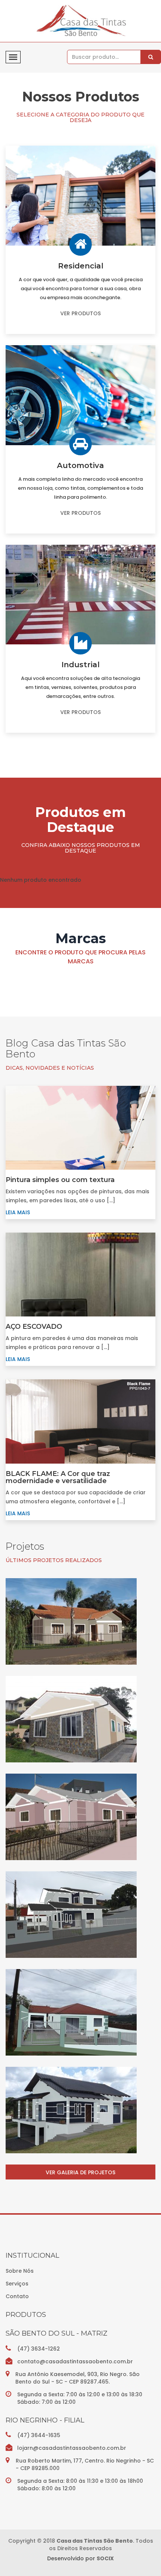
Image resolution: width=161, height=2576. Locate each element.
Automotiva (80, 465)
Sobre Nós (20, 2271)
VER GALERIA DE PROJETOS (80, 2172)
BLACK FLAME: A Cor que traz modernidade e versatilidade (58, 1477)
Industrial (80, 665)
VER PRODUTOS (80, 313)
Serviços (17, 2284)
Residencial (81, 266)
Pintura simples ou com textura (60, 1180)
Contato (17, 2296)
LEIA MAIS (18, 1212)
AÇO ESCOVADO (34, 1327)
